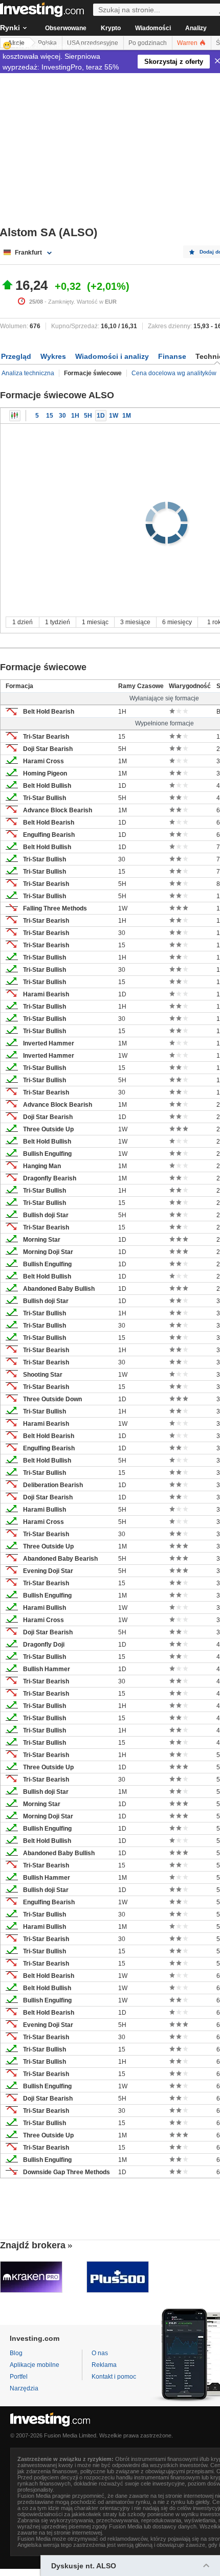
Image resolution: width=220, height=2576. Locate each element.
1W (114, 416)
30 (62, 416)
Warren (188, 43)
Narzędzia (24, 2388)
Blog (16, 2353)
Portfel (19, 2377)
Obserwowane (66, 28)
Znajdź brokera (33, 2245)
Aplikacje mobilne (35, 2365)
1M (127, 416)
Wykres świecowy (15, 416)
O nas (100, 2353)
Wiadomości (153, 28)
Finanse (172, 356)
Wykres (53, 356)
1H (75, 416)
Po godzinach (148, 43)
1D (101, 416)
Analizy (196, 28)
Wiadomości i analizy (112, 356)
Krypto (111, 28)
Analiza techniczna (28, 373)
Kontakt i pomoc (114, 2377)
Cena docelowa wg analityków (174, 373)
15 (50, 416)
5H (88, 416)
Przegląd (16, 356)
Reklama (104, 2365)
